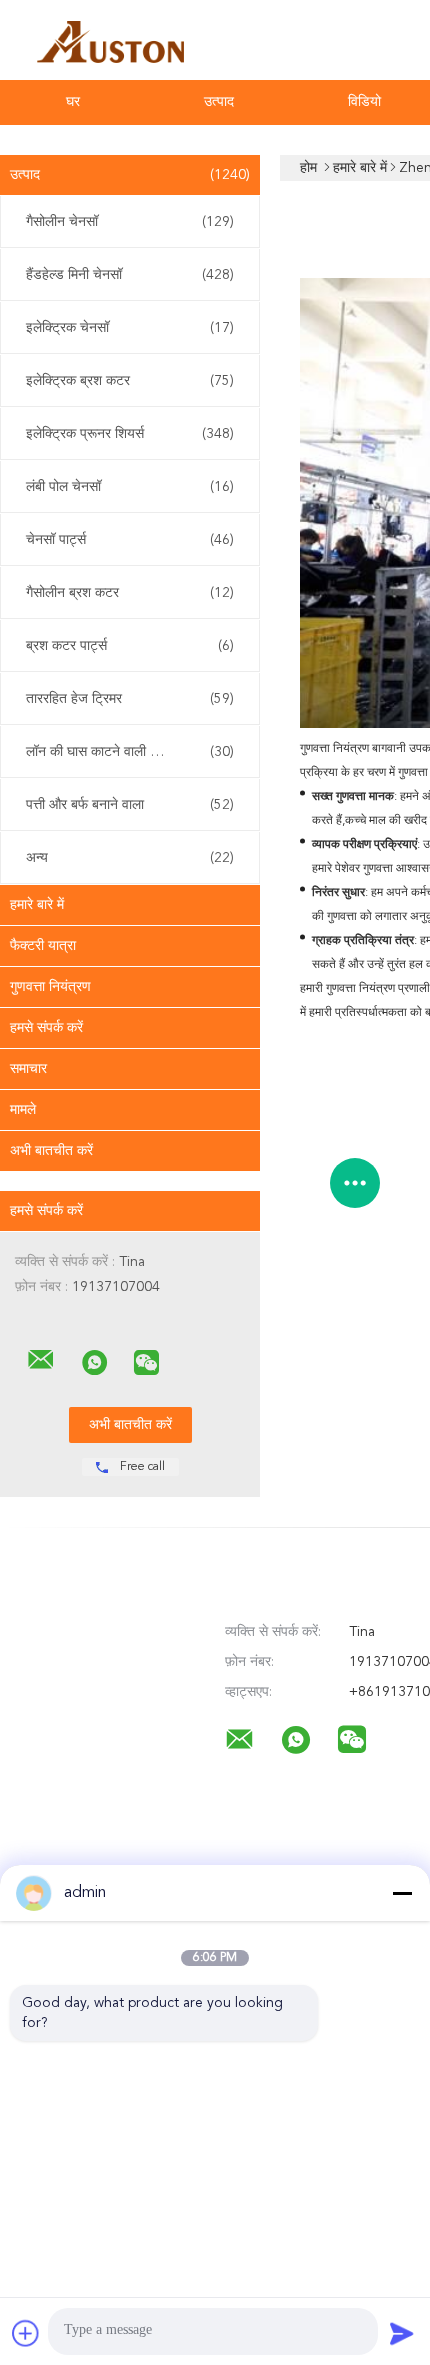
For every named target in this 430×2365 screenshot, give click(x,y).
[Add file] (26, 2333)
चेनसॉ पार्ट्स (130, 540)
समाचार (28, 1069)
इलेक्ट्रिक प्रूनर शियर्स (130, 434)
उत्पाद (219, 102)
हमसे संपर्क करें (46, 1028)
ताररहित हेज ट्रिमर (130, 699)
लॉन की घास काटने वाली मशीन (130, 752)
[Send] (402, 2333)
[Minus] (402, 1893)
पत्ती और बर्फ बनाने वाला (130, 805)
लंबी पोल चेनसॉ (130, 487)
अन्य (130, 858)
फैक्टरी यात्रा (43, 946)
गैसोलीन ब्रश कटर (130, 593)
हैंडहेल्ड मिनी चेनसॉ (130, 275)
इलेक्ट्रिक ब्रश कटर (130, 381)
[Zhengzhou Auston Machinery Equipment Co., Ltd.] (41, 1360)
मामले (23, 1110)
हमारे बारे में (37, 905)
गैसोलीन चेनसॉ (130, 222)
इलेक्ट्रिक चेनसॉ (130, 328)
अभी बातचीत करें (51, 1151)
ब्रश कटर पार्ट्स (130, 646)
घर (73, 102)
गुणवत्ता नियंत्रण (50, 987)
